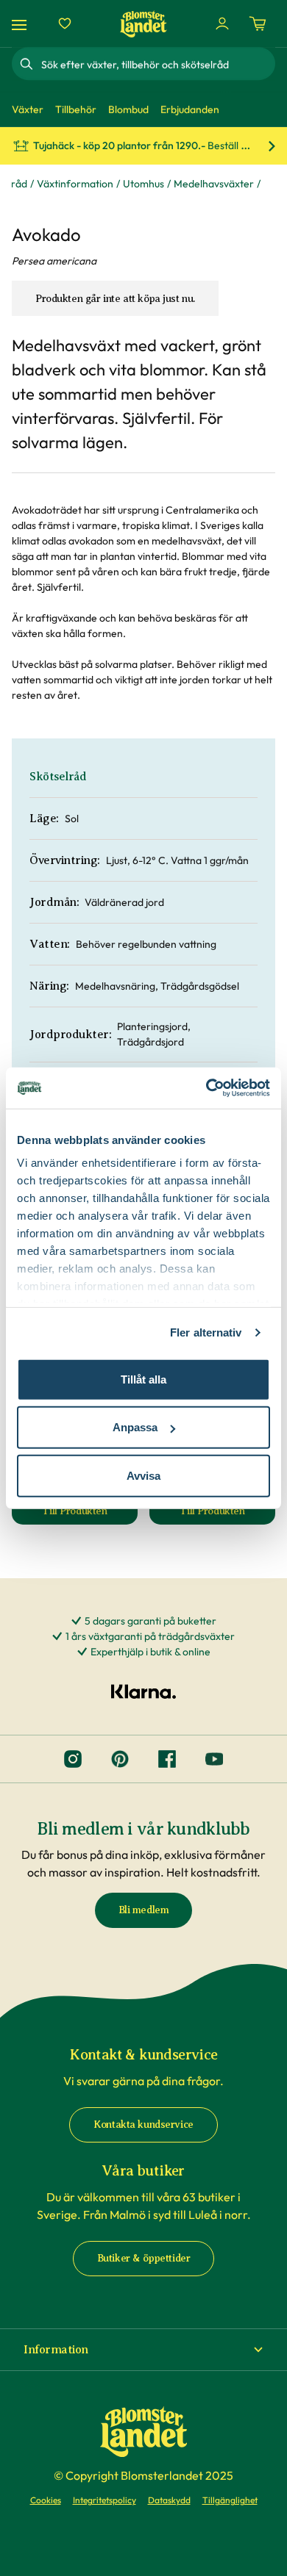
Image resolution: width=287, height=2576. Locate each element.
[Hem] (143, 24)
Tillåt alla (143, 1379)
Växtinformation (75, 184)
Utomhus (143, 184)
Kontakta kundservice (143, 2125)
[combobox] (157, 64)
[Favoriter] (65, 24)
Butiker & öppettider (144, 2258)
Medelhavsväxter (214, 184)
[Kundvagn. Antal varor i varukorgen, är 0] (258, 24)
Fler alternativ (206, 1332)
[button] (143, 2350)
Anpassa (135, 1427)
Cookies (46, 2500)
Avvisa (143, 1475)
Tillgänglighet (230, 2500)
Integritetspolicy (104, 2500)
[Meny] (21, 24)
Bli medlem (144, 1910)
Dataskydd (169, 2500)
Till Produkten (90, 1515)
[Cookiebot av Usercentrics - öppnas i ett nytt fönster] (206, 1088)
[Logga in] (222, 24)
